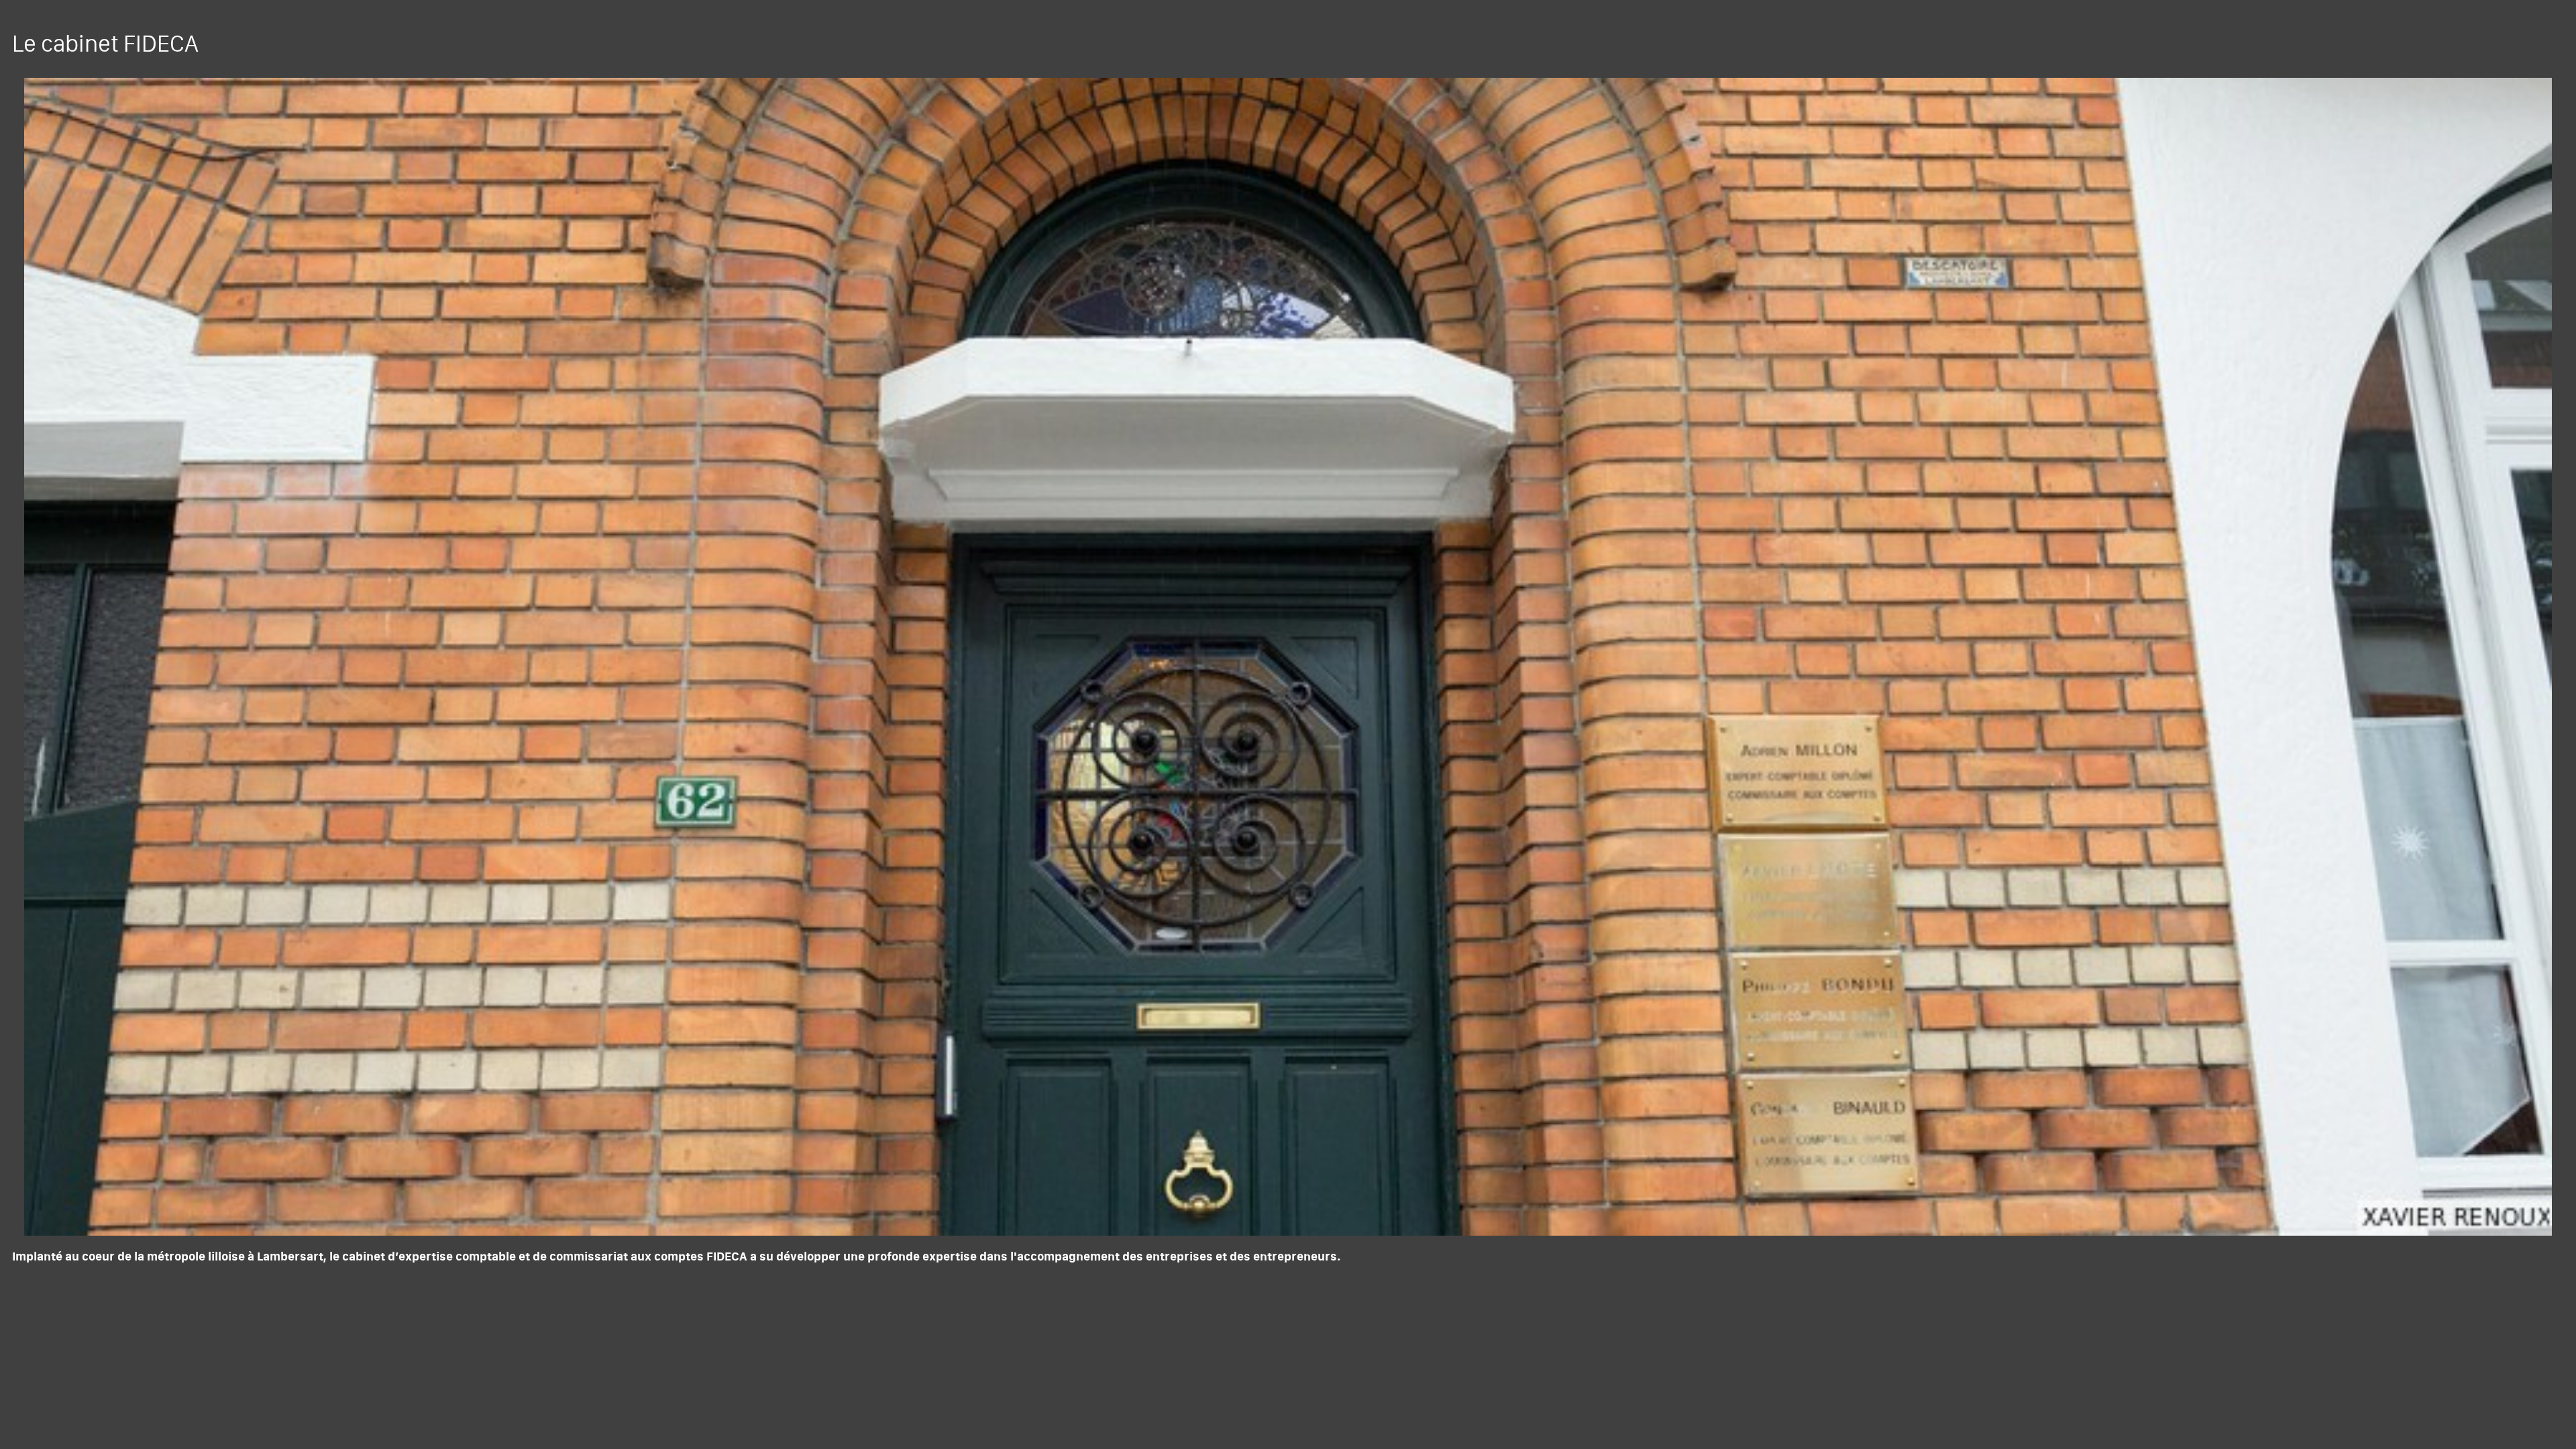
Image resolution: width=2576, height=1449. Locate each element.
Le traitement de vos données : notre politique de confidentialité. (156, 1379)
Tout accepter (84, 1414)
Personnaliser (346, 1414)
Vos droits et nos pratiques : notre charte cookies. (125, 1366)
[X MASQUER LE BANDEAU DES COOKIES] (417, 1268)
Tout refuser (215, 1414)
